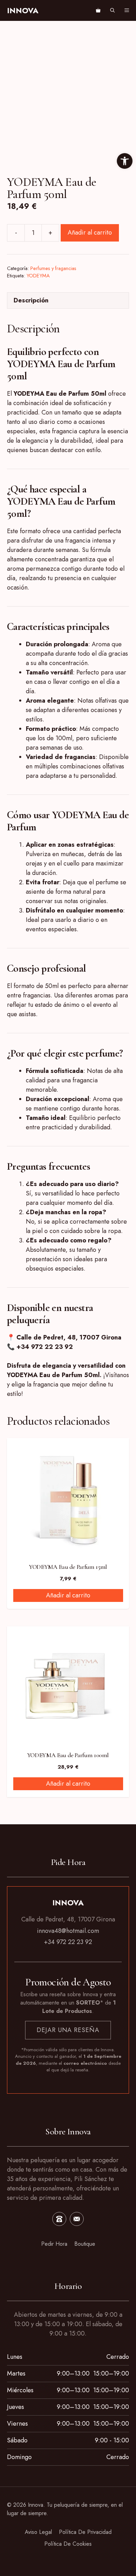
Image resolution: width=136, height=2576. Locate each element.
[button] (112, 10)
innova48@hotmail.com (68, 1931)
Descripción (31, 300)
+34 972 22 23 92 (68, 1942)
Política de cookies (68, 2544)
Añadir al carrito (90, 232)
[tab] (68, 301)
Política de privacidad (85, 2532)
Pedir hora (54, 2244)
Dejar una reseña (68, 2030)
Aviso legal (38, 2532)
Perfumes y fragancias (53, 268)
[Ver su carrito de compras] (98, 10)
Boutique (85, 2244)
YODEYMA (38, 276)
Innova (23, 10)
